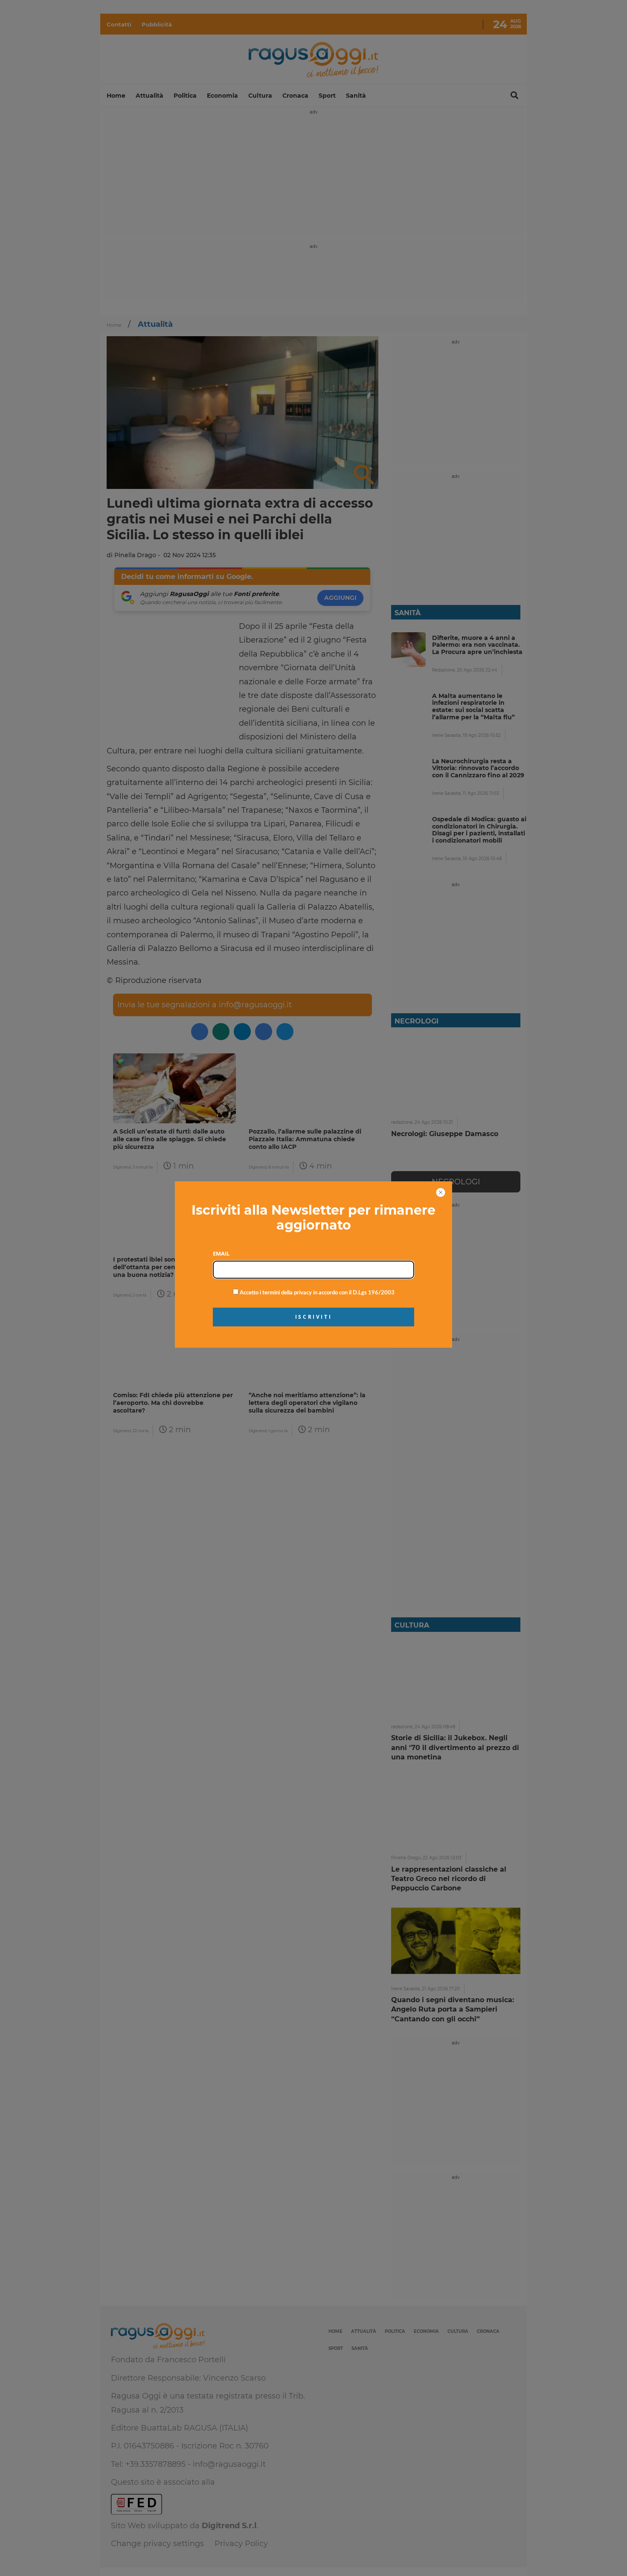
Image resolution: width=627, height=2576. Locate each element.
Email (221, 1253)
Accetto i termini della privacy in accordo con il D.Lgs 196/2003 (316, 1293)
